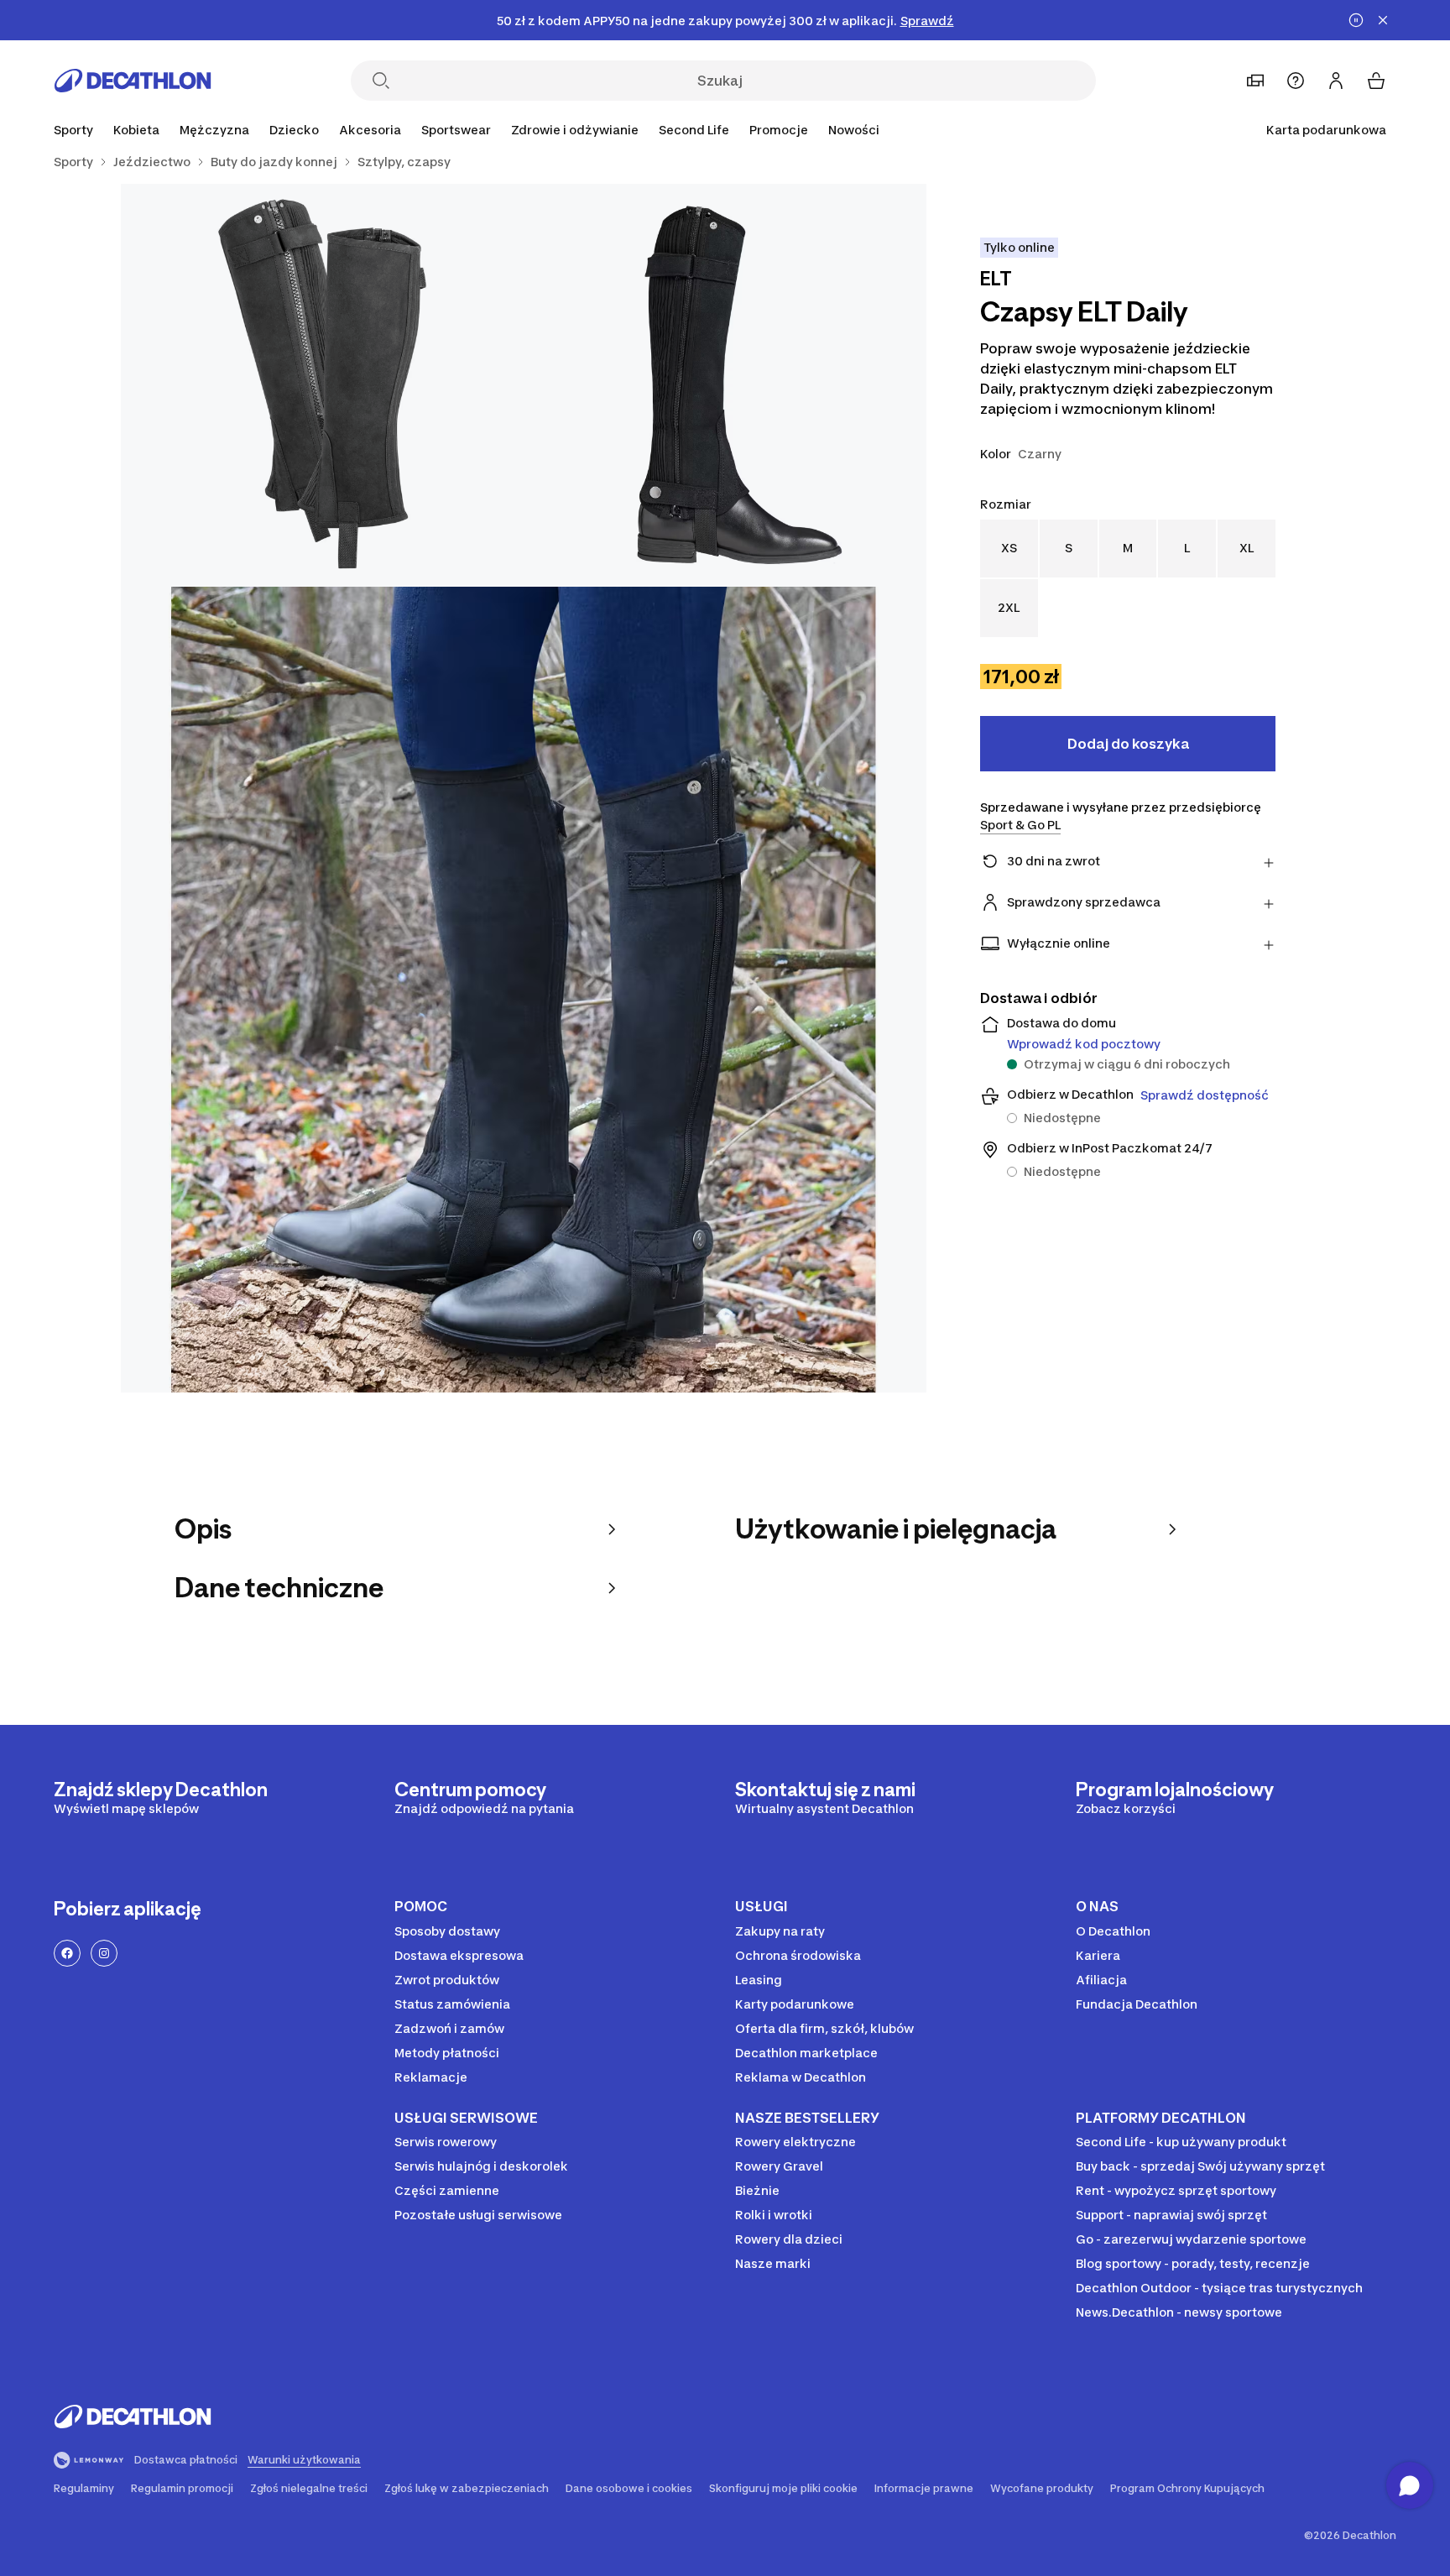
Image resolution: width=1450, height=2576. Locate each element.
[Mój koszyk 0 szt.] (1376, 81)
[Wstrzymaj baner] (1356, 20)
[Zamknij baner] (1383, 20)
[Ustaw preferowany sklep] (1255, 81)
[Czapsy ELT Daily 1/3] (725, 385)
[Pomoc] (1296, 81)
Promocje (779, 130)
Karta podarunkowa (1326, 130)
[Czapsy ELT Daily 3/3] (524, 990)
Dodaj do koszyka (1128, 744)
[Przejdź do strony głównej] (133, 81)
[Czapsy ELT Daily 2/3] (322, 385)
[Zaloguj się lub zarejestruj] (1336, 81)
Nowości (854, 130)
